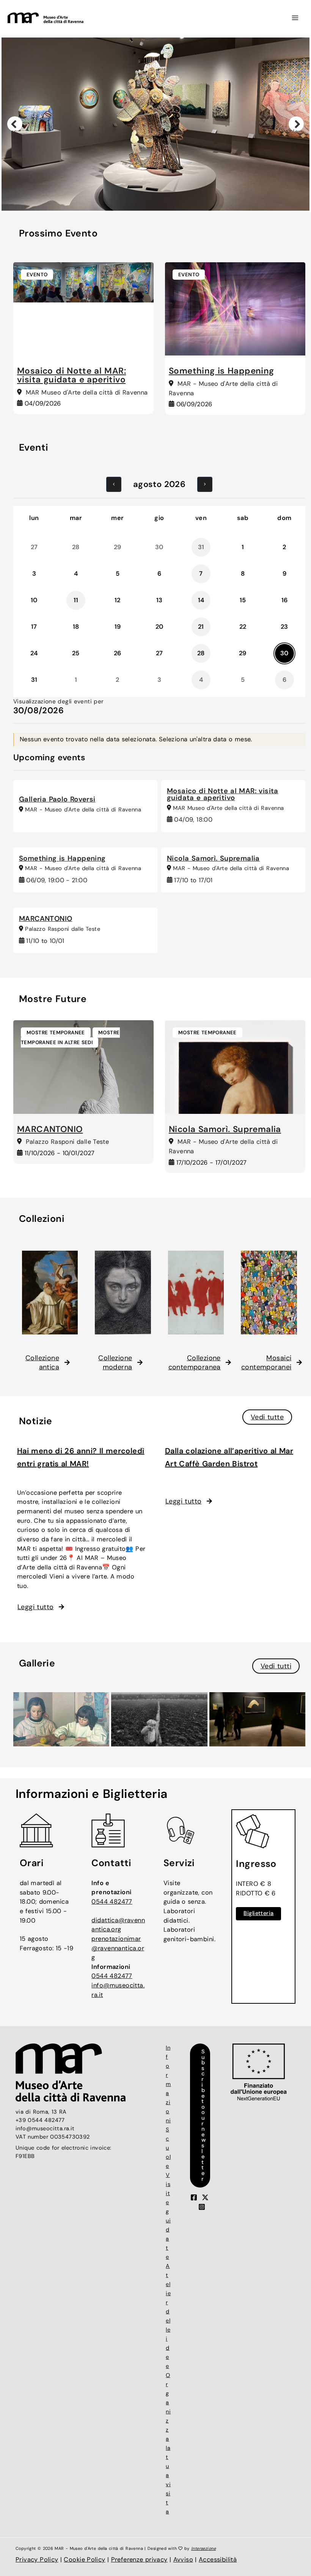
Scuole (168, 2148)
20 (159, 627)
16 (285, 600)
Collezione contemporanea (195, 1362)
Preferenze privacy (139, 2560)
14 (201, 600)
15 (243, 600)
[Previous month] (114, 484)
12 (118, 600)
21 (201, 627)
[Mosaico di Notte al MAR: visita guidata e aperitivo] (83, 283)
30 (284, 653)
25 (76, 653)
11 (76, 600)
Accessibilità (218, 2560)
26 (118, 653)
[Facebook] (194, 2197)
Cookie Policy (84, 2560)
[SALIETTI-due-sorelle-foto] (61, 1719)
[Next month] (205, 484)
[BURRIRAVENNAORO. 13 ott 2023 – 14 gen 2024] (257, 1719)
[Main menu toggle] (295, 18)
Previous (14, 130)
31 (34, 680)
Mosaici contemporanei (266, 1362)
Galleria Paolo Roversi (57, 799)
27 (159, 653)
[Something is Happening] (235, 309)
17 (34, 627)
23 (284, 627)
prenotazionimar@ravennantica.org (118, 1948)
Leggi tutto (35, 1607)
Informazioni (168, 2084)
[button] (201, 2116)
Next (297, 130)
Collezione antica (42, 1362)
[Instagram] (202, 2207)
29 (243, 653)
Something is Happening (221, 371)
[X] (205, 2197)
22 (243, 627)
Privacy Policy (37, 2560)
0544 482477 (112, 1902)
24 (34, 653)
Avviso (183, 2560)
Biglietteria (258, 1913)
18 (76, 627)
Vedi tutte (267, 1417)
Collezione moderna (115, 1362)
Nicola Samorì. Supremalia (213, 858)
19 (118, 627)
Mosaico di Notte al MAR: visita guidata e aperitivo (71, 375)
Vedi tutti (276, 1666)
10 (34, 600)
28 (201, 653)
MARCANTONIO (46, 919)
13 (159, 600)
